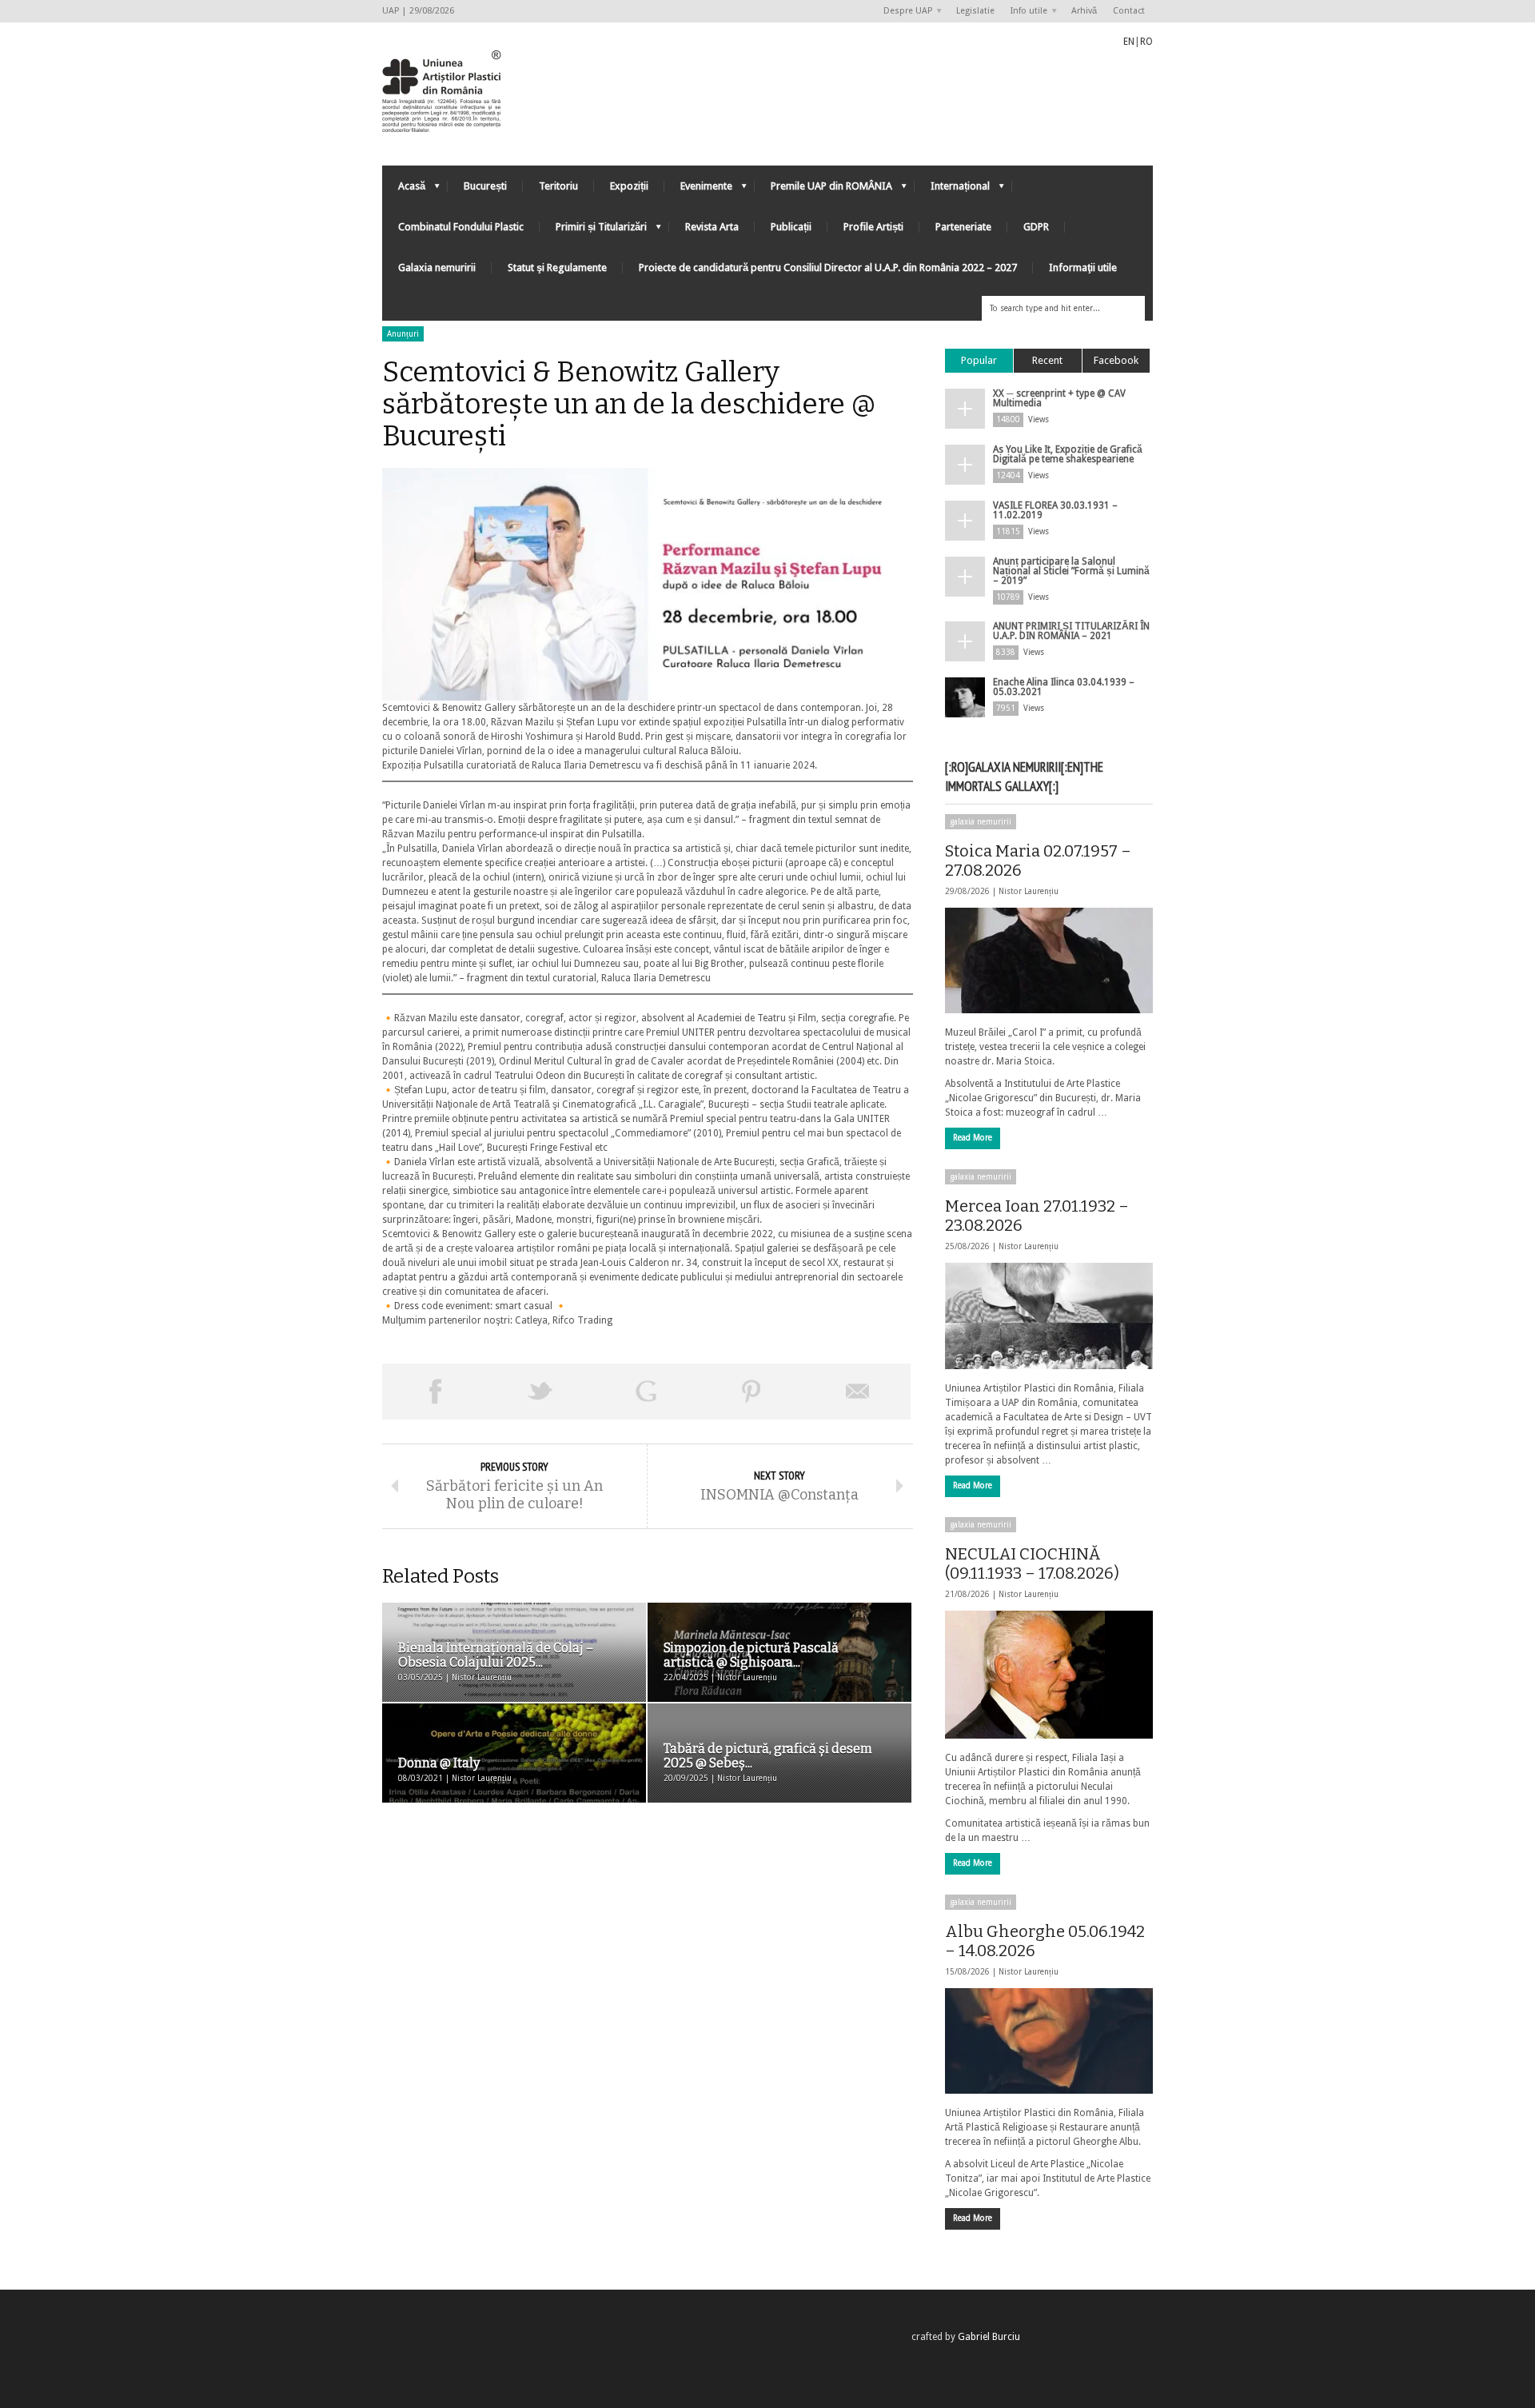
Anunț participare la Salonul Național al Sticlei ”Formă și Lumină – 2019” (1071, 571)
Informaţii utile (1083, 268)
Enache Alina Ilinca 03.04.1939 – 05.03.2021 (1064, 687)
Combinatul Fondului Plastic (461, 227)
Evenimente (698, 190)
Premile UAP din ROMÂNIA (823, 190)
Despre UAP (904, 12)
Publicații (791, 227)
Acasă (404, 190)
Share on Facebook (435, 1392)
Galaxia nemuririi (437, 268)
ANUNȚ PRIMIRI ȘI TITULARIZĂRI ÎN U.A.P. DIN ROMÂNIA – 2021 (1071, 631)
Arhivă (1084, 11)
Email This (858, 1392)
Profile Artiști (873, 227)
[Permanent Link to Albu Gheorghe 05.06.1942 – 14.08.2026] (1049, 2041)
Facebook (1116, 360)
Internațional (952, 190)
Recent (1047, 360)
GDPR (1036, 227)
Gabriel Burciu (989, 2337)
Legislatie (975, 11)
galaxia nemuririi (981, 822)
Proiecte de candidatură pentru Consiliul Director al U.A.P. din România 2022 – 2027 (828, 268)
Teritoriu (558, 186)
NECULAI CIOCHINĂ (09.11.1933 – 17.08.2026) (1032, 1563)
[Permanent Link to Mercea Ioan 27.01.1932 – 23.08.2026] (1049, 1316)
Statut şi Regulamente (557, 268)
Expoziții (629, 186)
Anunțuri (403, 334)
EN (1129, 42)
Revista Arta (712, 227)
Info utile (1025, 12)
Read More (973, 1138)
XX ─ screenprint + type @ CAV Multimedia (1059, 398)
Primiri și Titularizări (593, 231)
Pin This (752, 1392)
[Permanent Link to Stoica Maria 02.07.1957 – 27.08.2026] (1049, 960)
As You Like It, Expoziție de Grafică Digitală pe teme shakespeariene (1068, 454)
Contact (1129, 11)
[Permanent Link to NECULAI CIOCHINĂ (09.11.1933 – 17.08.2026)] (1049, 1675)
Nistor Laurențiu (1029, 891)
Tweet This (540, 1392)
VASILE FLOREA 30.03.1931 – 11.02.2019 (1055, 510)
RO (1146, 42)
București (485, 186)
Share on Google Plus (646, 1392)
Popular (979, 360)
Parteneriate (963, 227)
